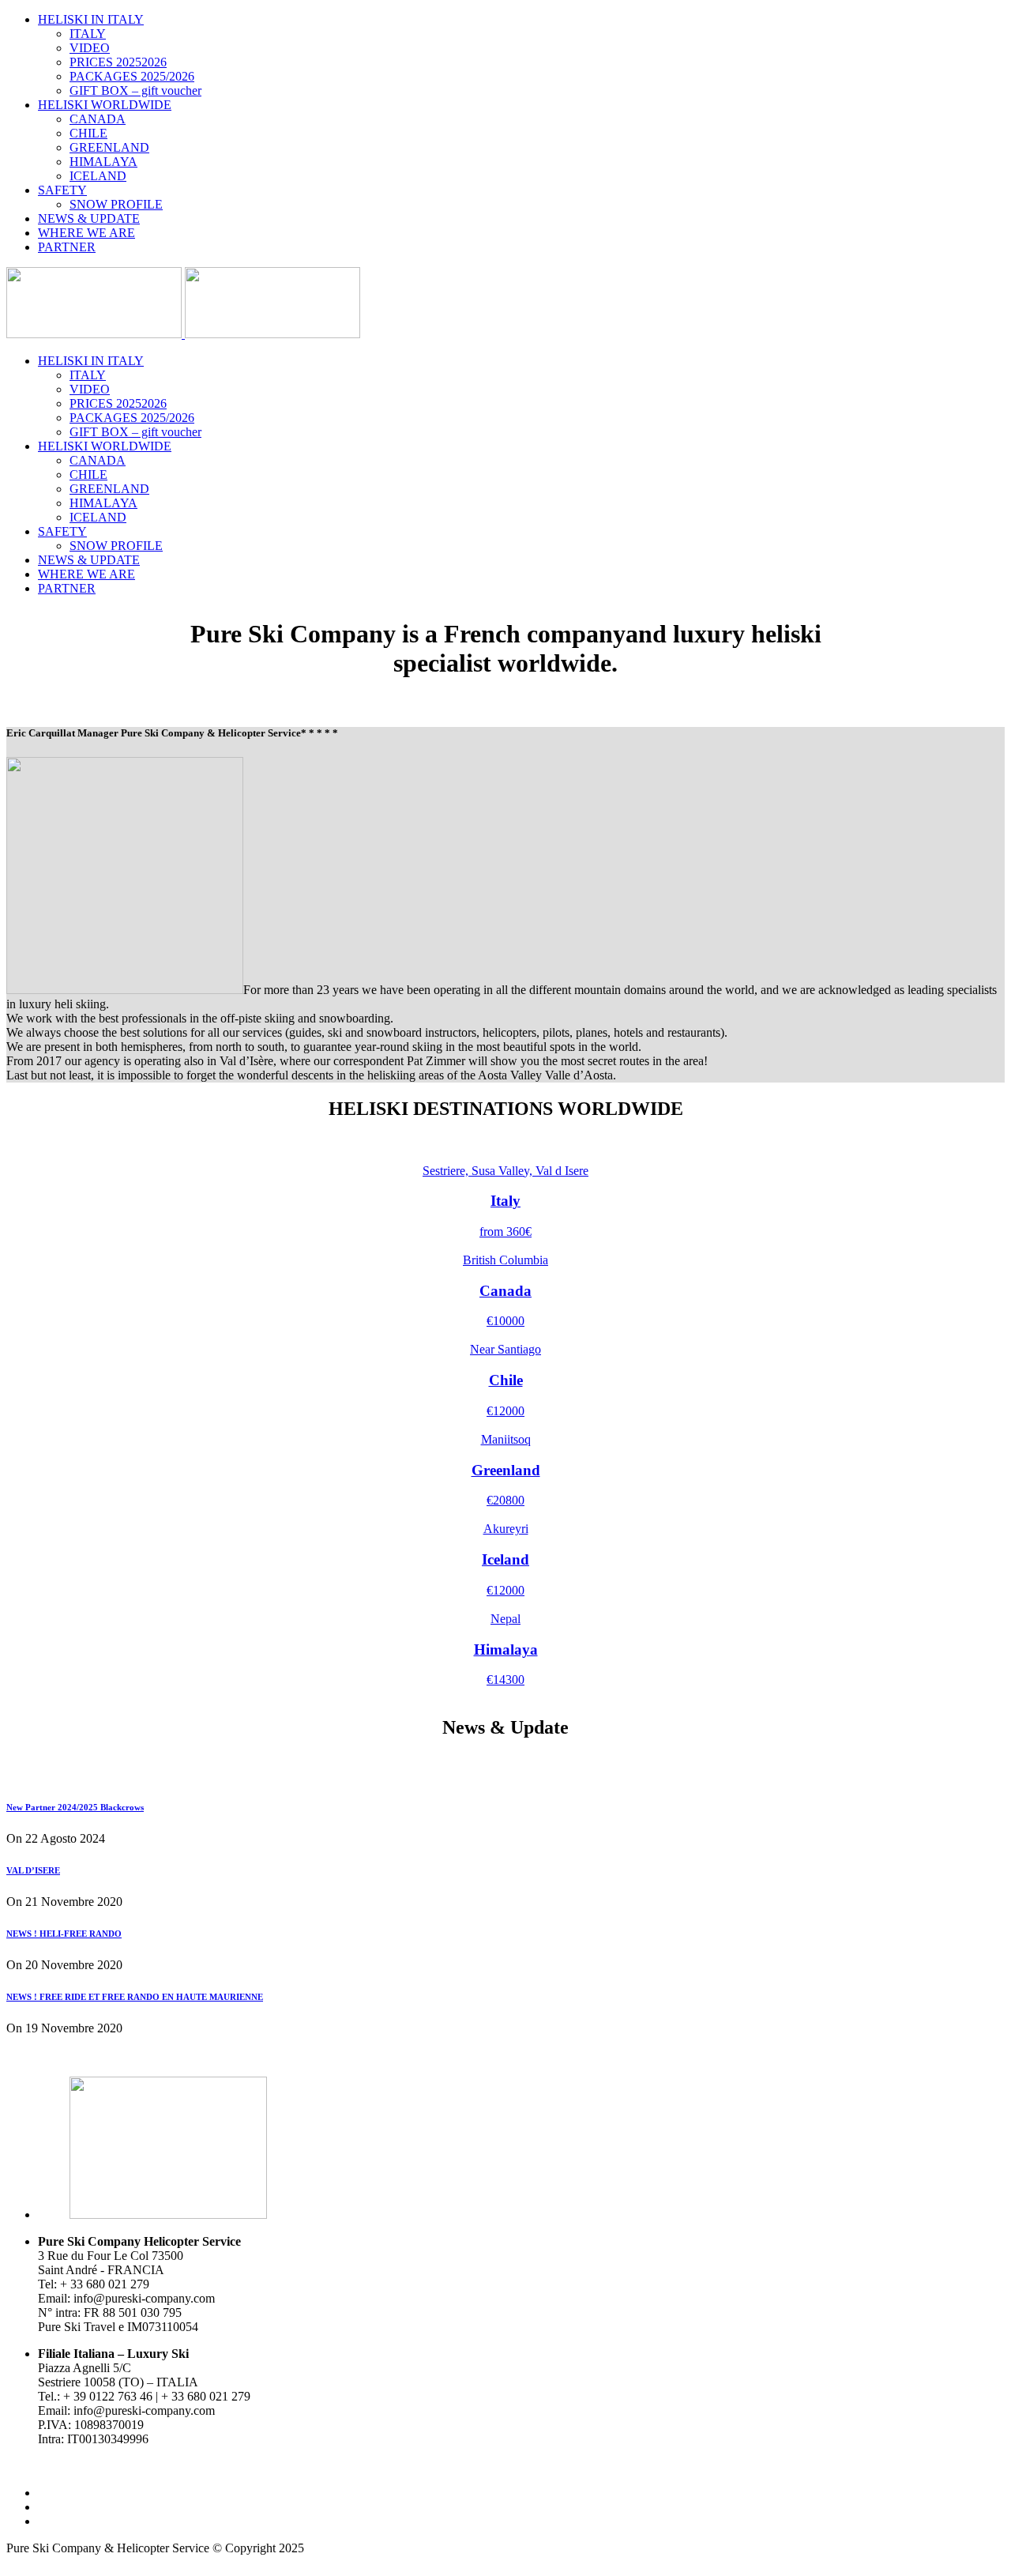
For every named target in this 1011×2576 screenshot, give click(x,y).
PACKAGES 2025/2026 (132, 76)
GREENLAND (109, 147)
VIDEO (90, 48)
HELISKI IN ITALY (91, 19)
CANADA (98, 119)
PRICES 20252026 (118, 62)
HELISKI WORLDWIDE (105, 105)
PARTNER (67, 247)
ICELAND (98, 176)
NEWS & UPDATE (89, 218)
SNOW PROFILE (116, 204)
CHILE (88, 133)
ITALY (88, 34)
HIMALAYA (103, 162)
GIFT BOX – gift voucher (135, 90)
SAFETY (62, 190)
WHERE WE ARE (86, 233)
